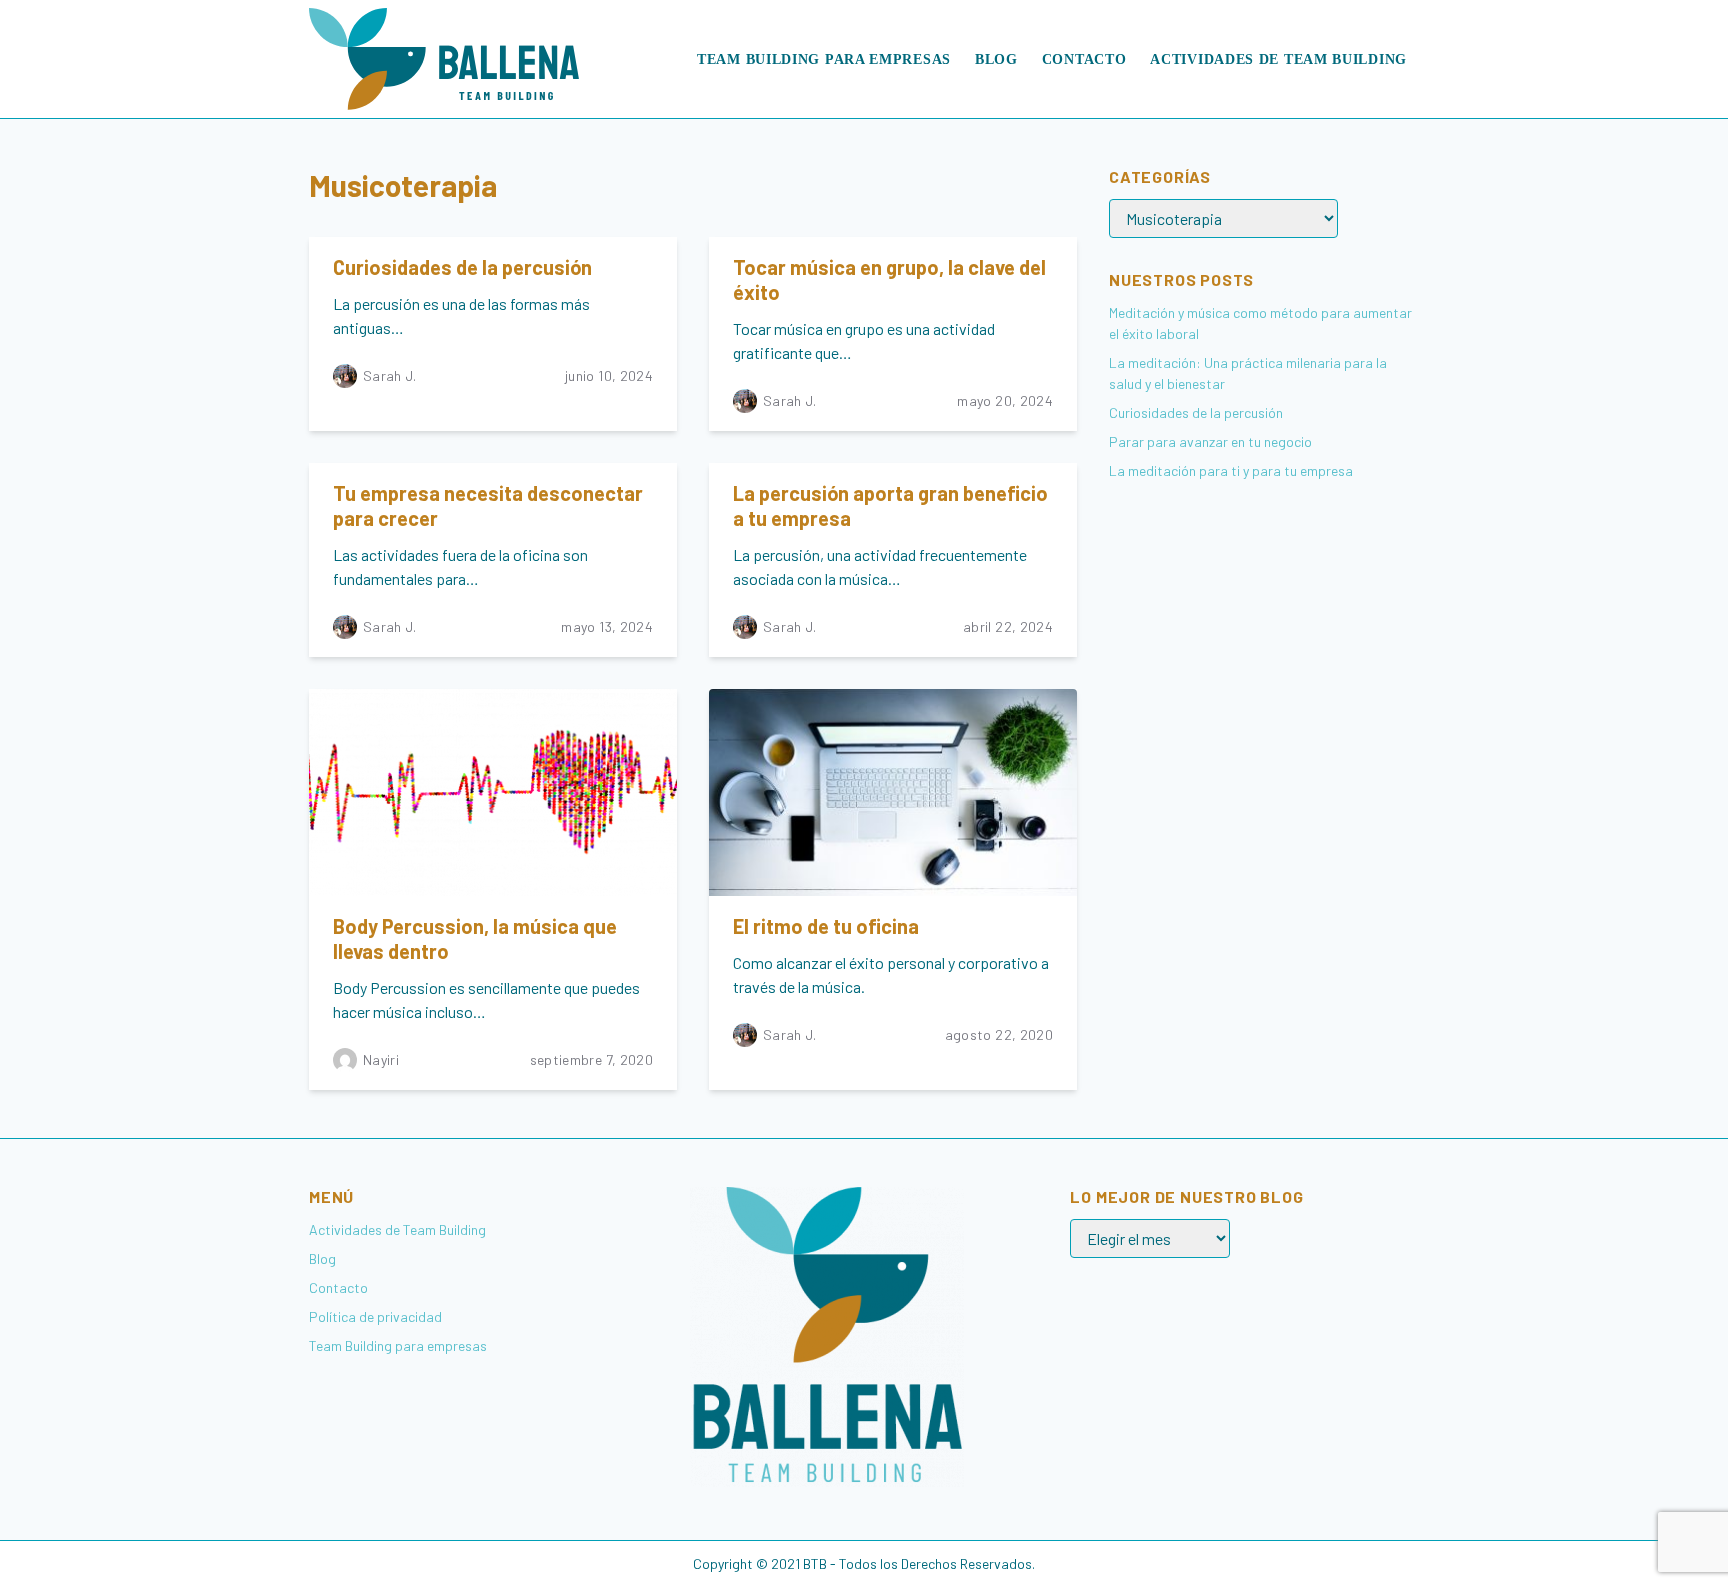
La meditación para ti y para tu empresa (1231, 470)
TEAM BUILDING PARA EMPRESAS (824, 59)
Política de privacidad (375, 1316)
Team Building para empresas (398, 1345)
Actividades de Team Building (1278, 59)
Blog (996, 59)
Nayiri (381, 1059)
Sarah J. (390, 375)
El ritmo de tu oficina (826, 926)
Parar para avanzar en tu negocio (1210, 441)
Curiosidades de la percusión (462, 267)
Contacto (1084, 59)
